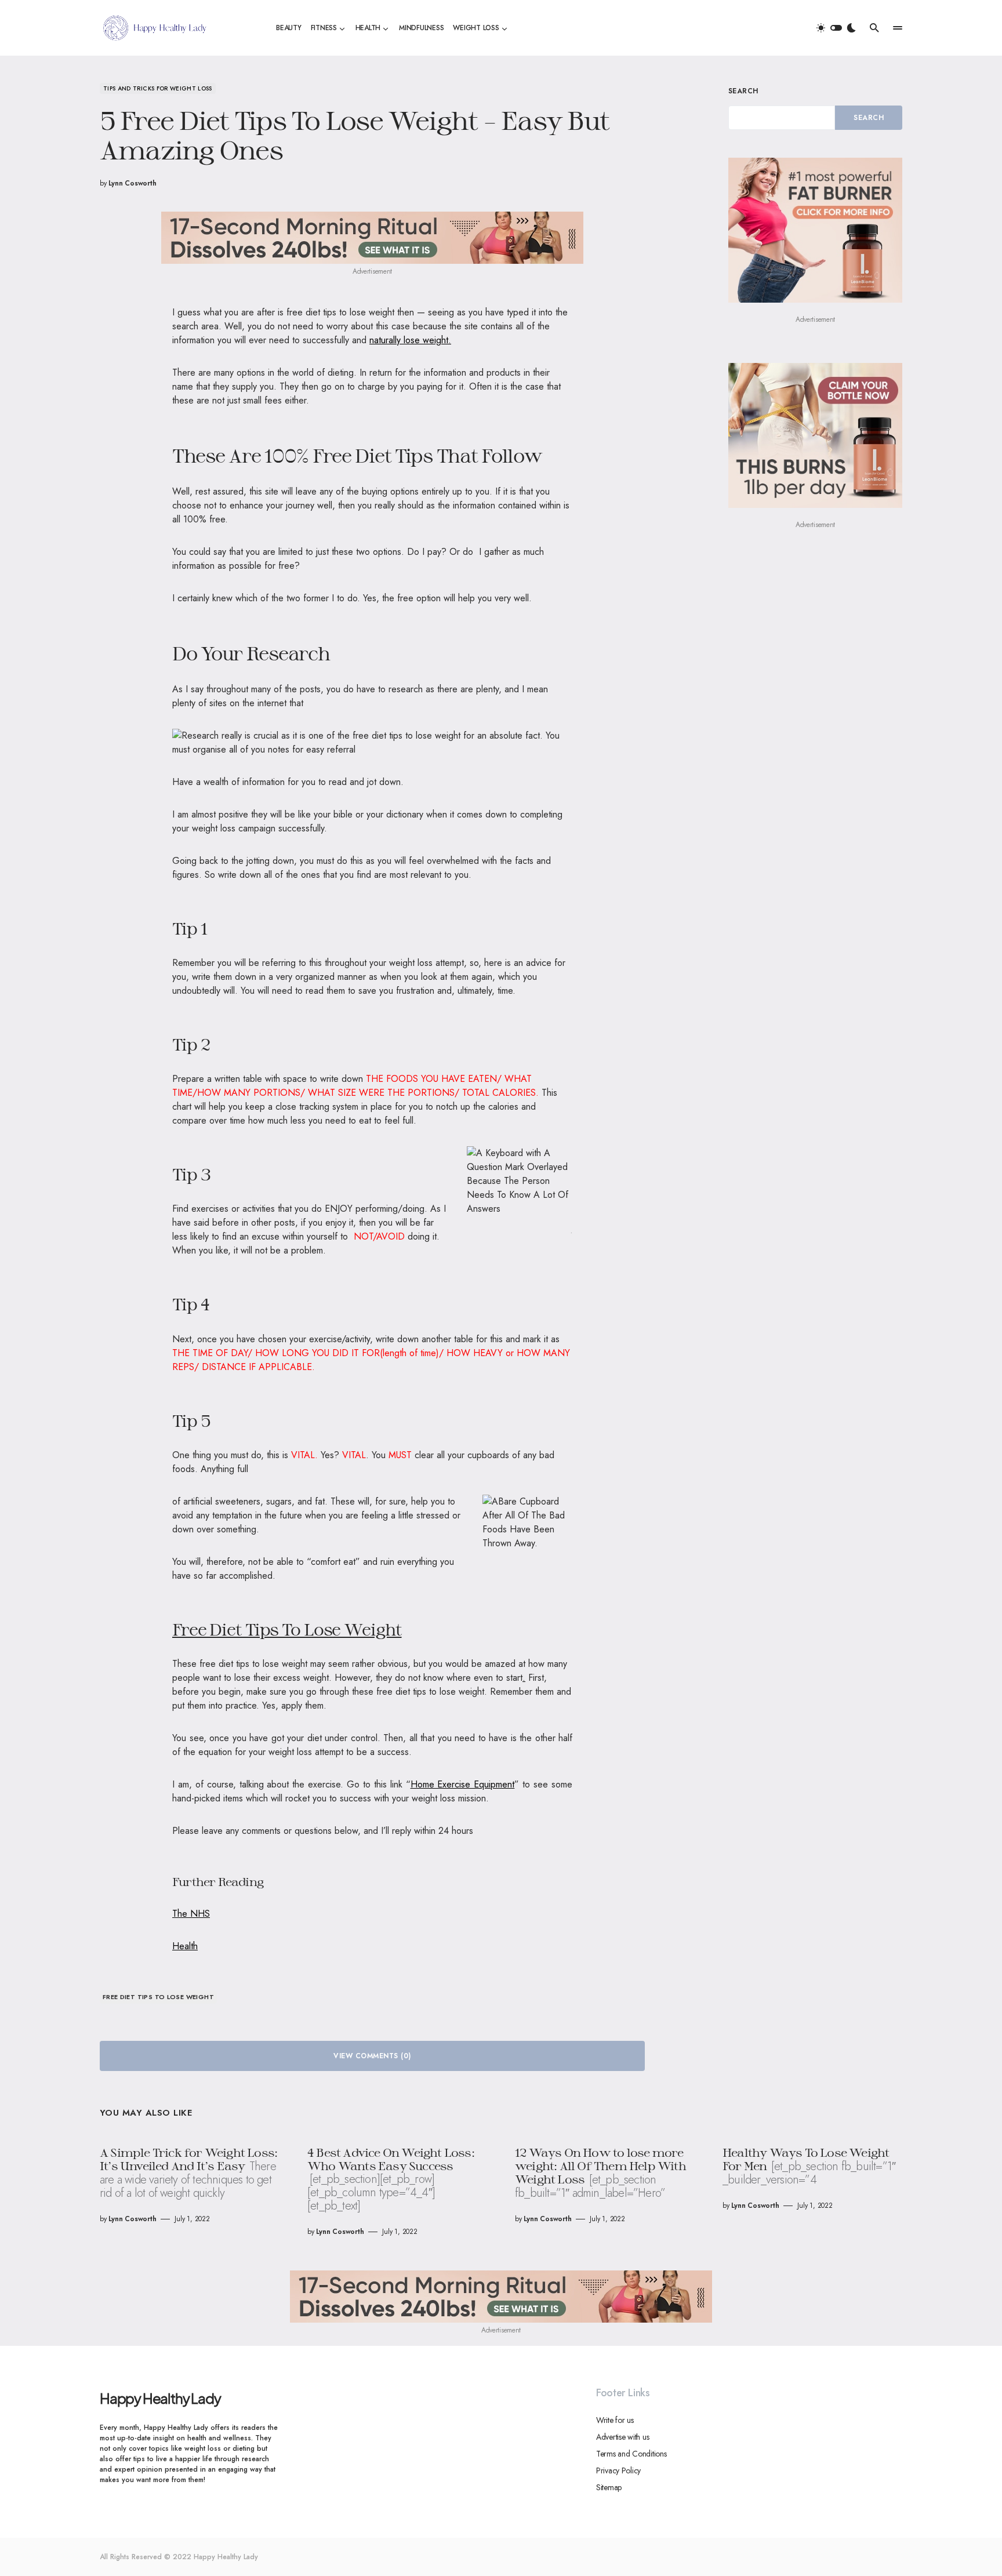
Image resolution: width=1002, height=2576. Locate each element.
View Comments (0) (372, 2056)
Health (185, 1946)
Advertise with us (622, 2437)
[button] (836, 28)
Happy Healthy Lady (160, 2398)
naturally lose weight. (410, 340)
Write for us (615, 2420)
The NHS (191, 1914)
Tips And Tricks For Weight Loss (158, 88)
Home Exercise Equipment (463, 1784)
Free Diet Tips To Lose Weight (158, 1997)
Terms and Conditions (631, 2454)
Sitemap (609, 2487)
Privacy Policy (618, 2470)
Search (743, 91)
